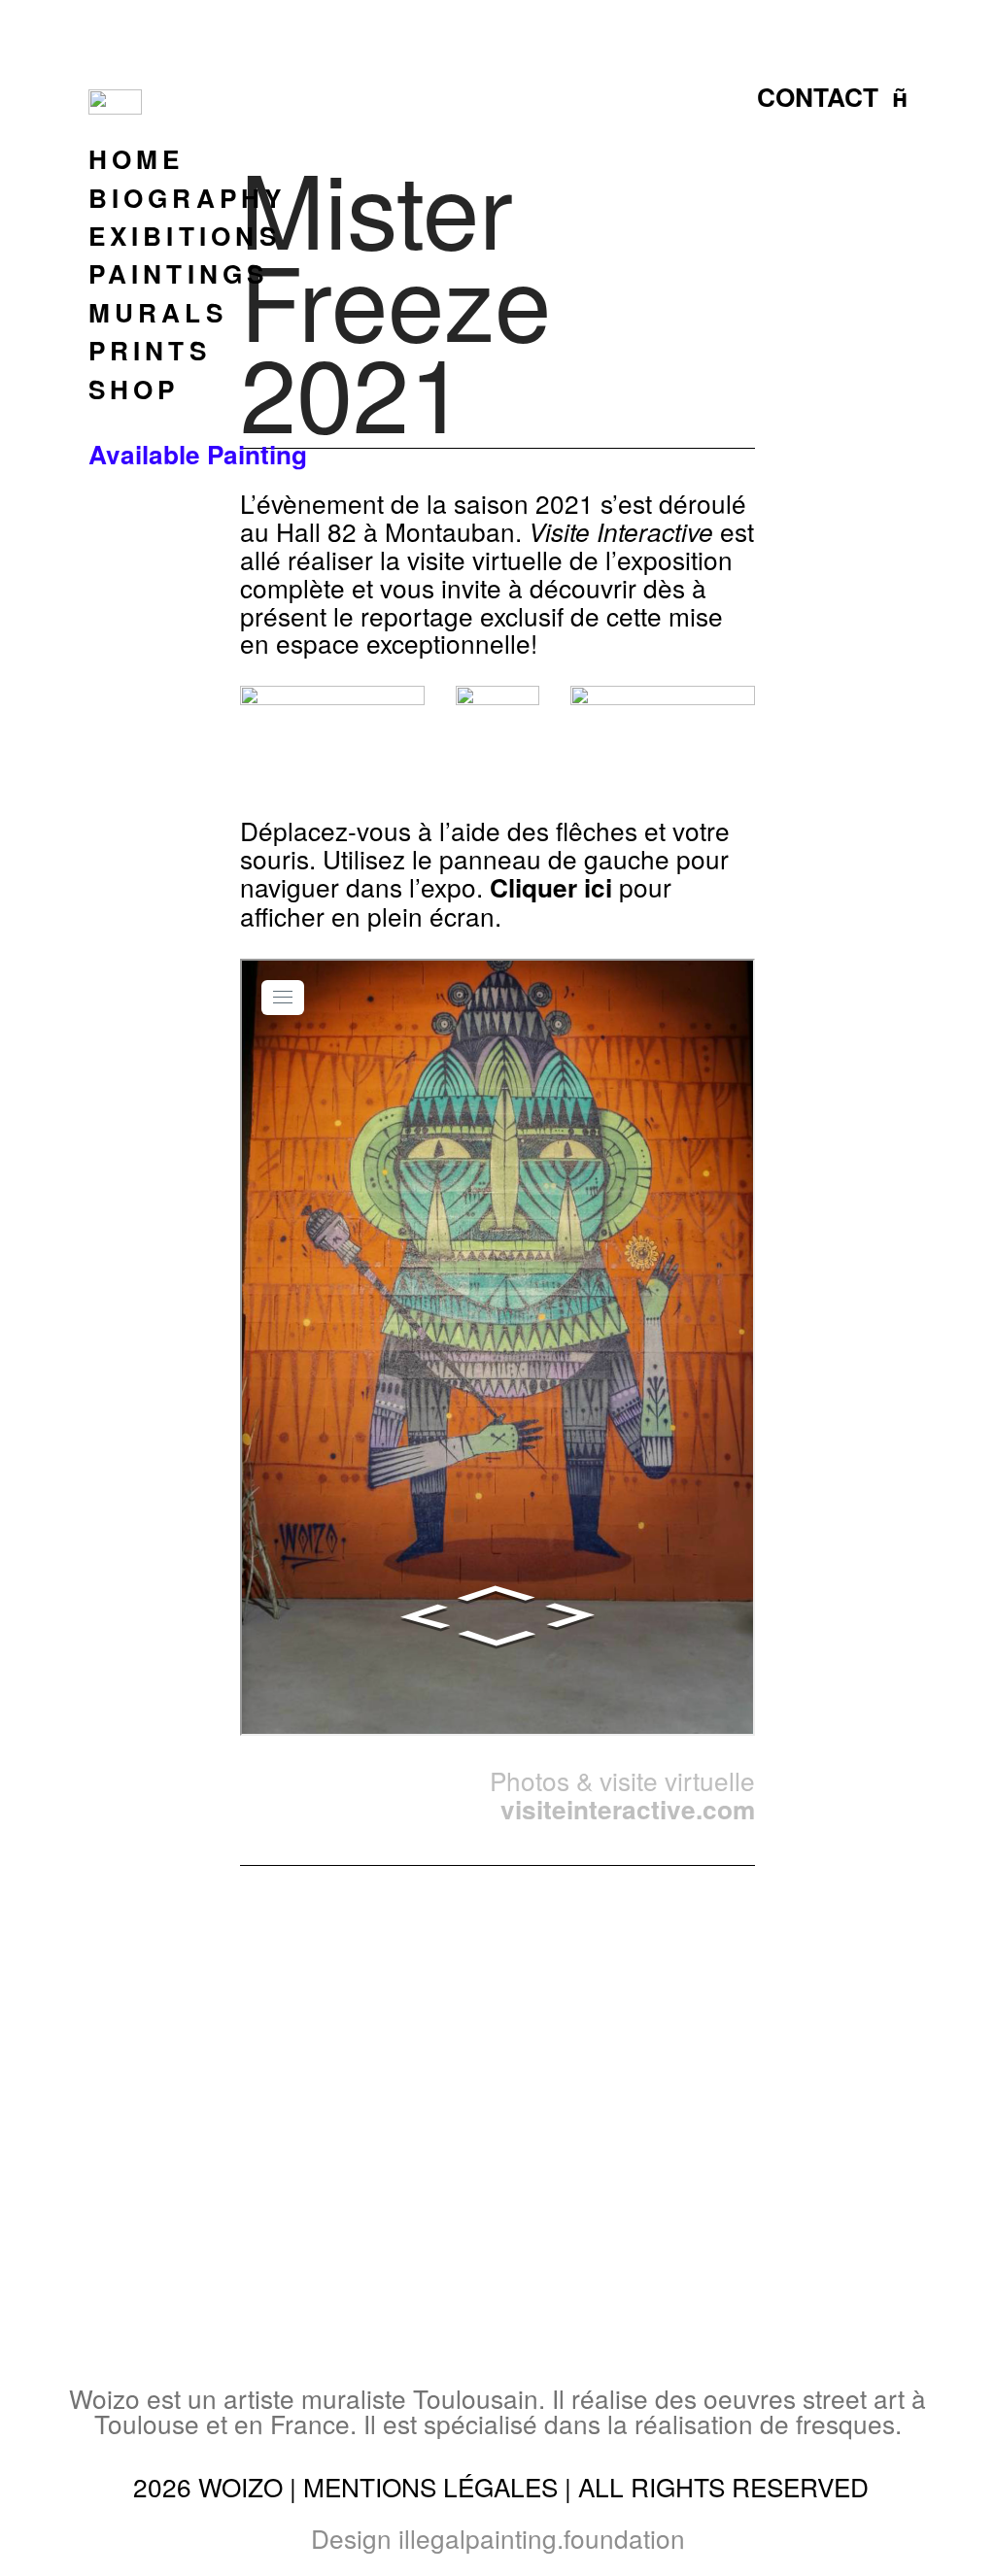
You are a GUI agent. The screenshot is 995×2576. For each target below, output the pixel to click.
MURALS (158, 312)
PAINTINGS (179, 273)
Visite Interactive (621, 531)
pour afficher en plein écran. (456, 901)
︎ (900, 97)
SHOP (134, 389)
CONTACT (818, 97)
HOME (137, 159)
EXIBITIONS (185, 236)
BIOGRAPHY (188, 198)
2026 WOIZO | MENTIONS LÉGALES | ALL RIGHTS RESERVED (501, 2486)
